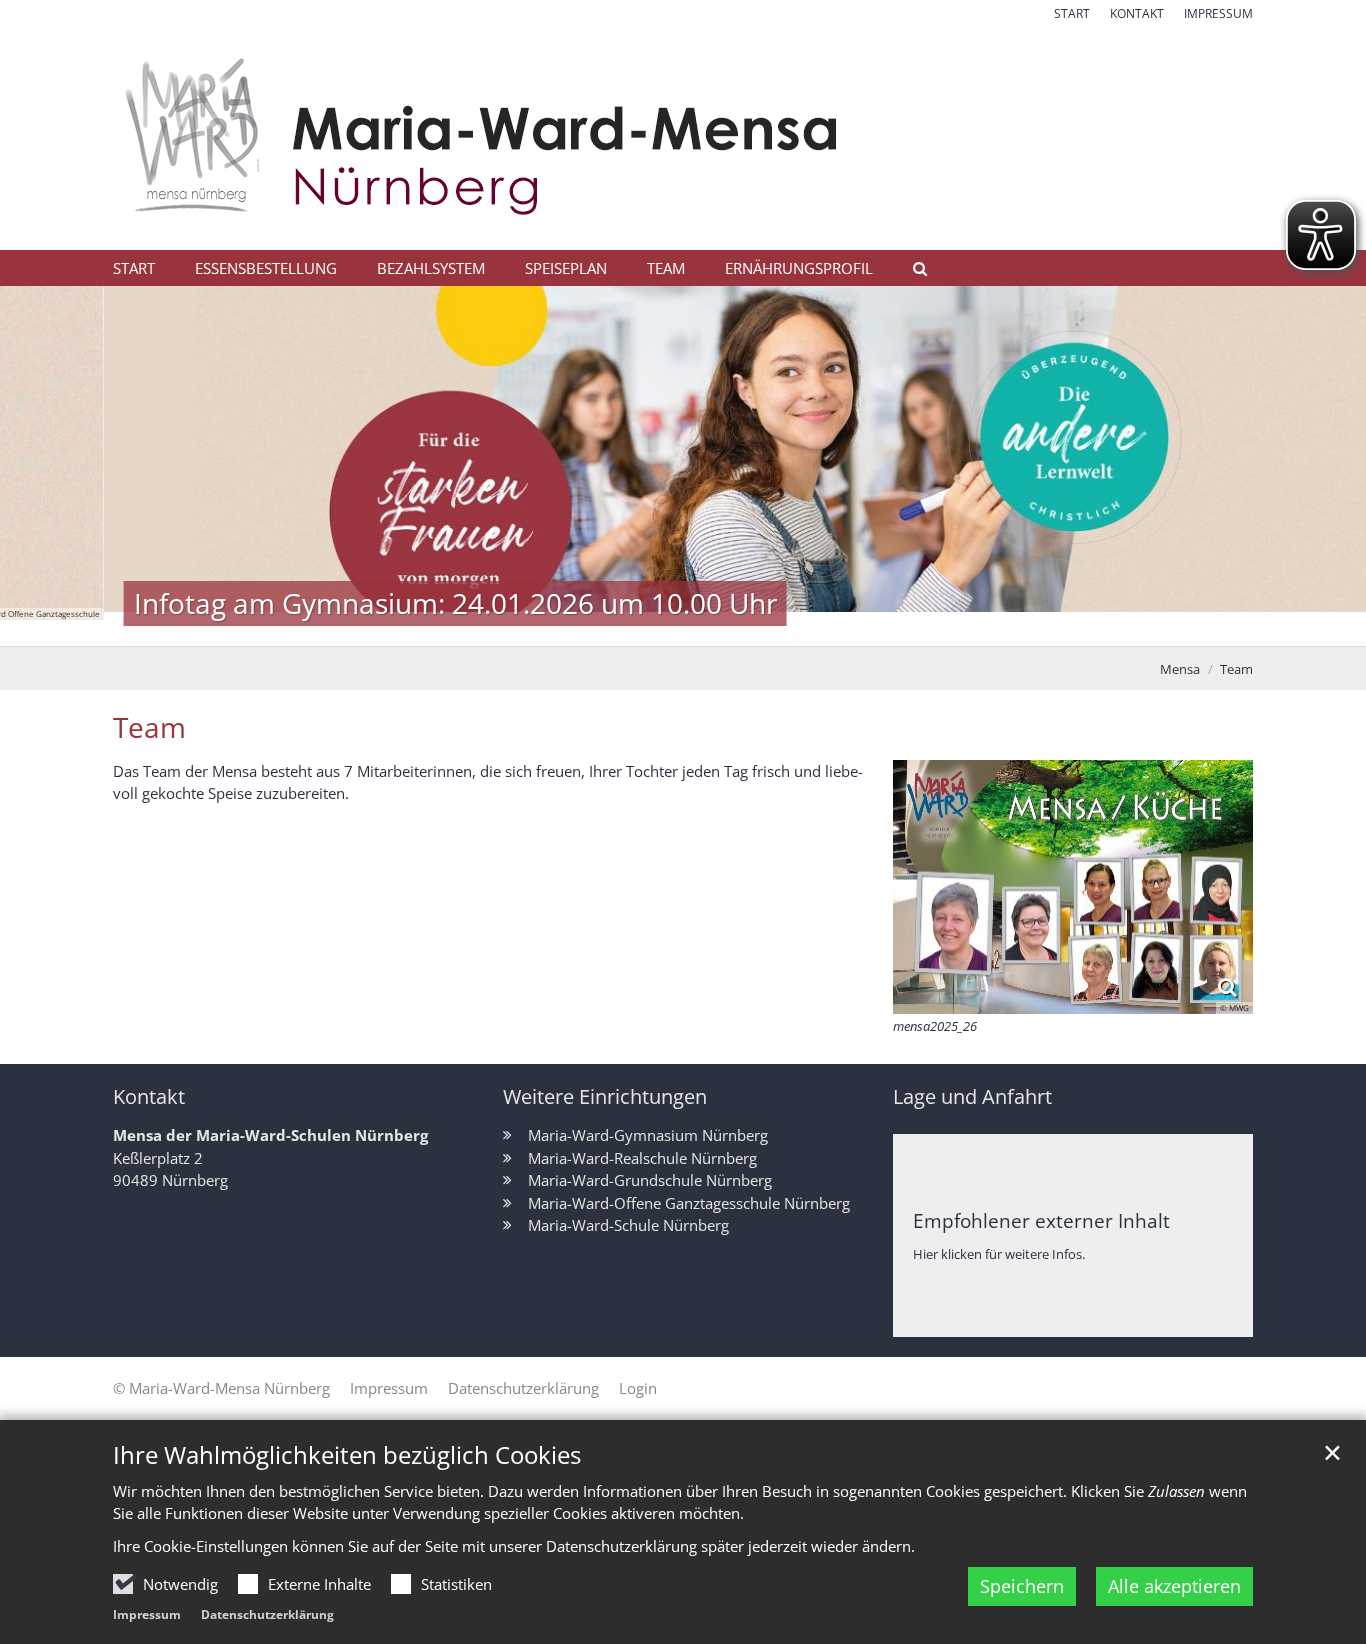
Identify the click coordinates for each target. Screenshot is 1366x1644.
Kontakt (149, 1096)
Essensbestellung (266, 268)
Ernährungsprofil (799, 268)
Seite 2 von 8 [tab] (596, 626)
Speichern (1022, 1586)
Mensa (1180, 669)
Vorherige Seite (40, 466)
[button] (913, 272)
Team (666, 268)
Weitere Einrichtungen (605, 1096)
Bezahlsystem (431, 268)
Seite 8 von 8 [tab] (806, 626)
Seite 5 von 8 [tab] (701, 626)
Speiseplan (566, 268)
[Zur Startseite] (683, 136)
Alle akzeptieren (1174, 1586)
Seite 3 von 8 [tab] (631, 626)
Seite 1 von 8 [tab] (561, 626)
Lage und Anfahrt (972, 1096)
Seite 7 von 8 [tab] (771, 626)
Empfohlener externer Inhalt (1041, 1220)
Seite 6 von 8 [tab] (736, 626)
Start (134, 268)
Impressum (147, 1614)
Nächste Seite (1326, 466)
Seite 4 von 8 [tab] (666, 626)
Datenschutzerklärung (267, 1614)
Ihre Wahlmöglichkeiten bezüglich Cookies (347, 1455)
